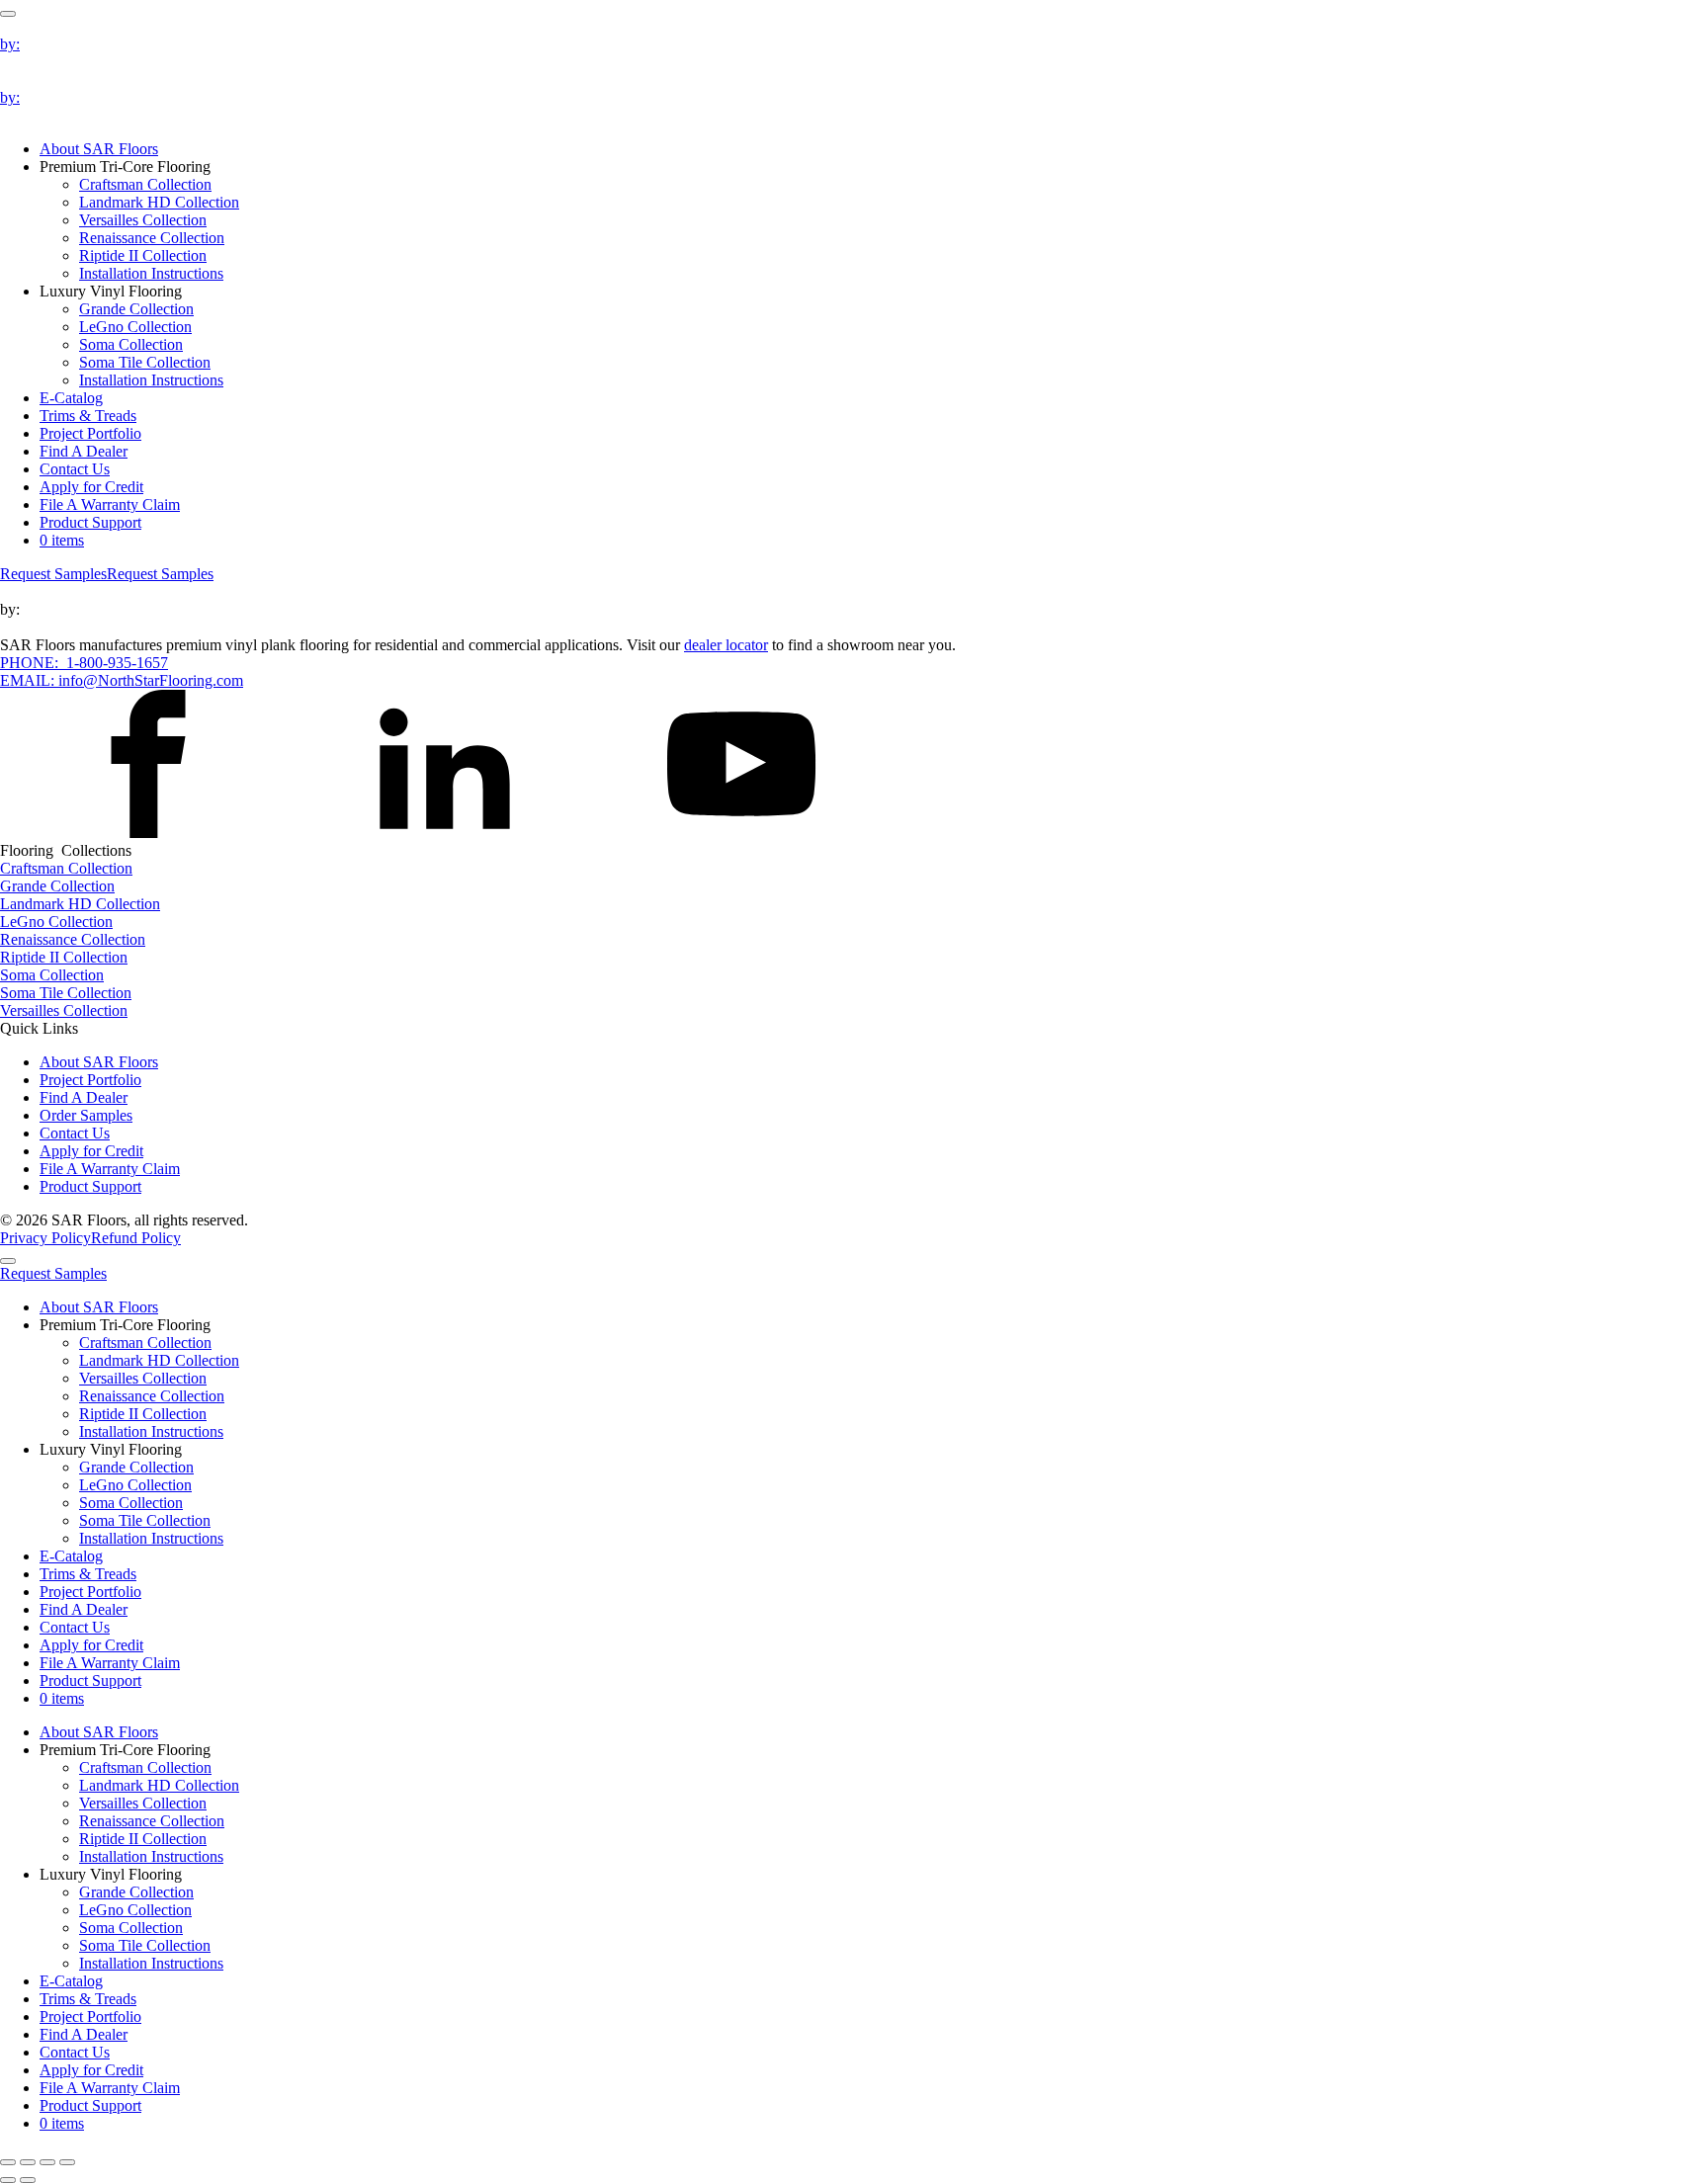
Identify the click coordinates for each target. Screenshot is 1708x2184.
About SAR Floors (99, 149)
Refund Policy (136, 1238)
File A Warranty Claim (110, 504)
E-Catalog (71, 398)
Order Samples (86, 1115)
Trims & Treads (88, 416)
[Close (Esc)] (67, 2162)
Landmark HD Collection (159, 202)
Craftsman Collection (145, 184)
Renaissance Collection (152, 238)
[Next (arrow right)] (28, 2180)
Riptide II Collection (143, 255)
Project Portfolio (90, 433)
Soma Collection (131, 344)
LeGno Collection (135, 327)
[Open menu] (8, 14)
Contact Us (75, 469)
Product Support (90, 522)
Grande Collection (136, 309)
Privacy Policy (45, 1238)
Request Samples (53, 574)
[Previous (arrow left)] (8, 2180)
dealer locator (726, 645)
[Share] (47, 2162)
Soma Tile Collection (145, 362)
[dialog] (854, 1690)
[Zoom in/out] (8, 2162)
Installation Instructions (151, 273)
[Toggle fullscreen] (28, 2162)
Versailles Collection (143, 220)
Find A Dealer (84, 451)
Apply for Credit (91, 487)
